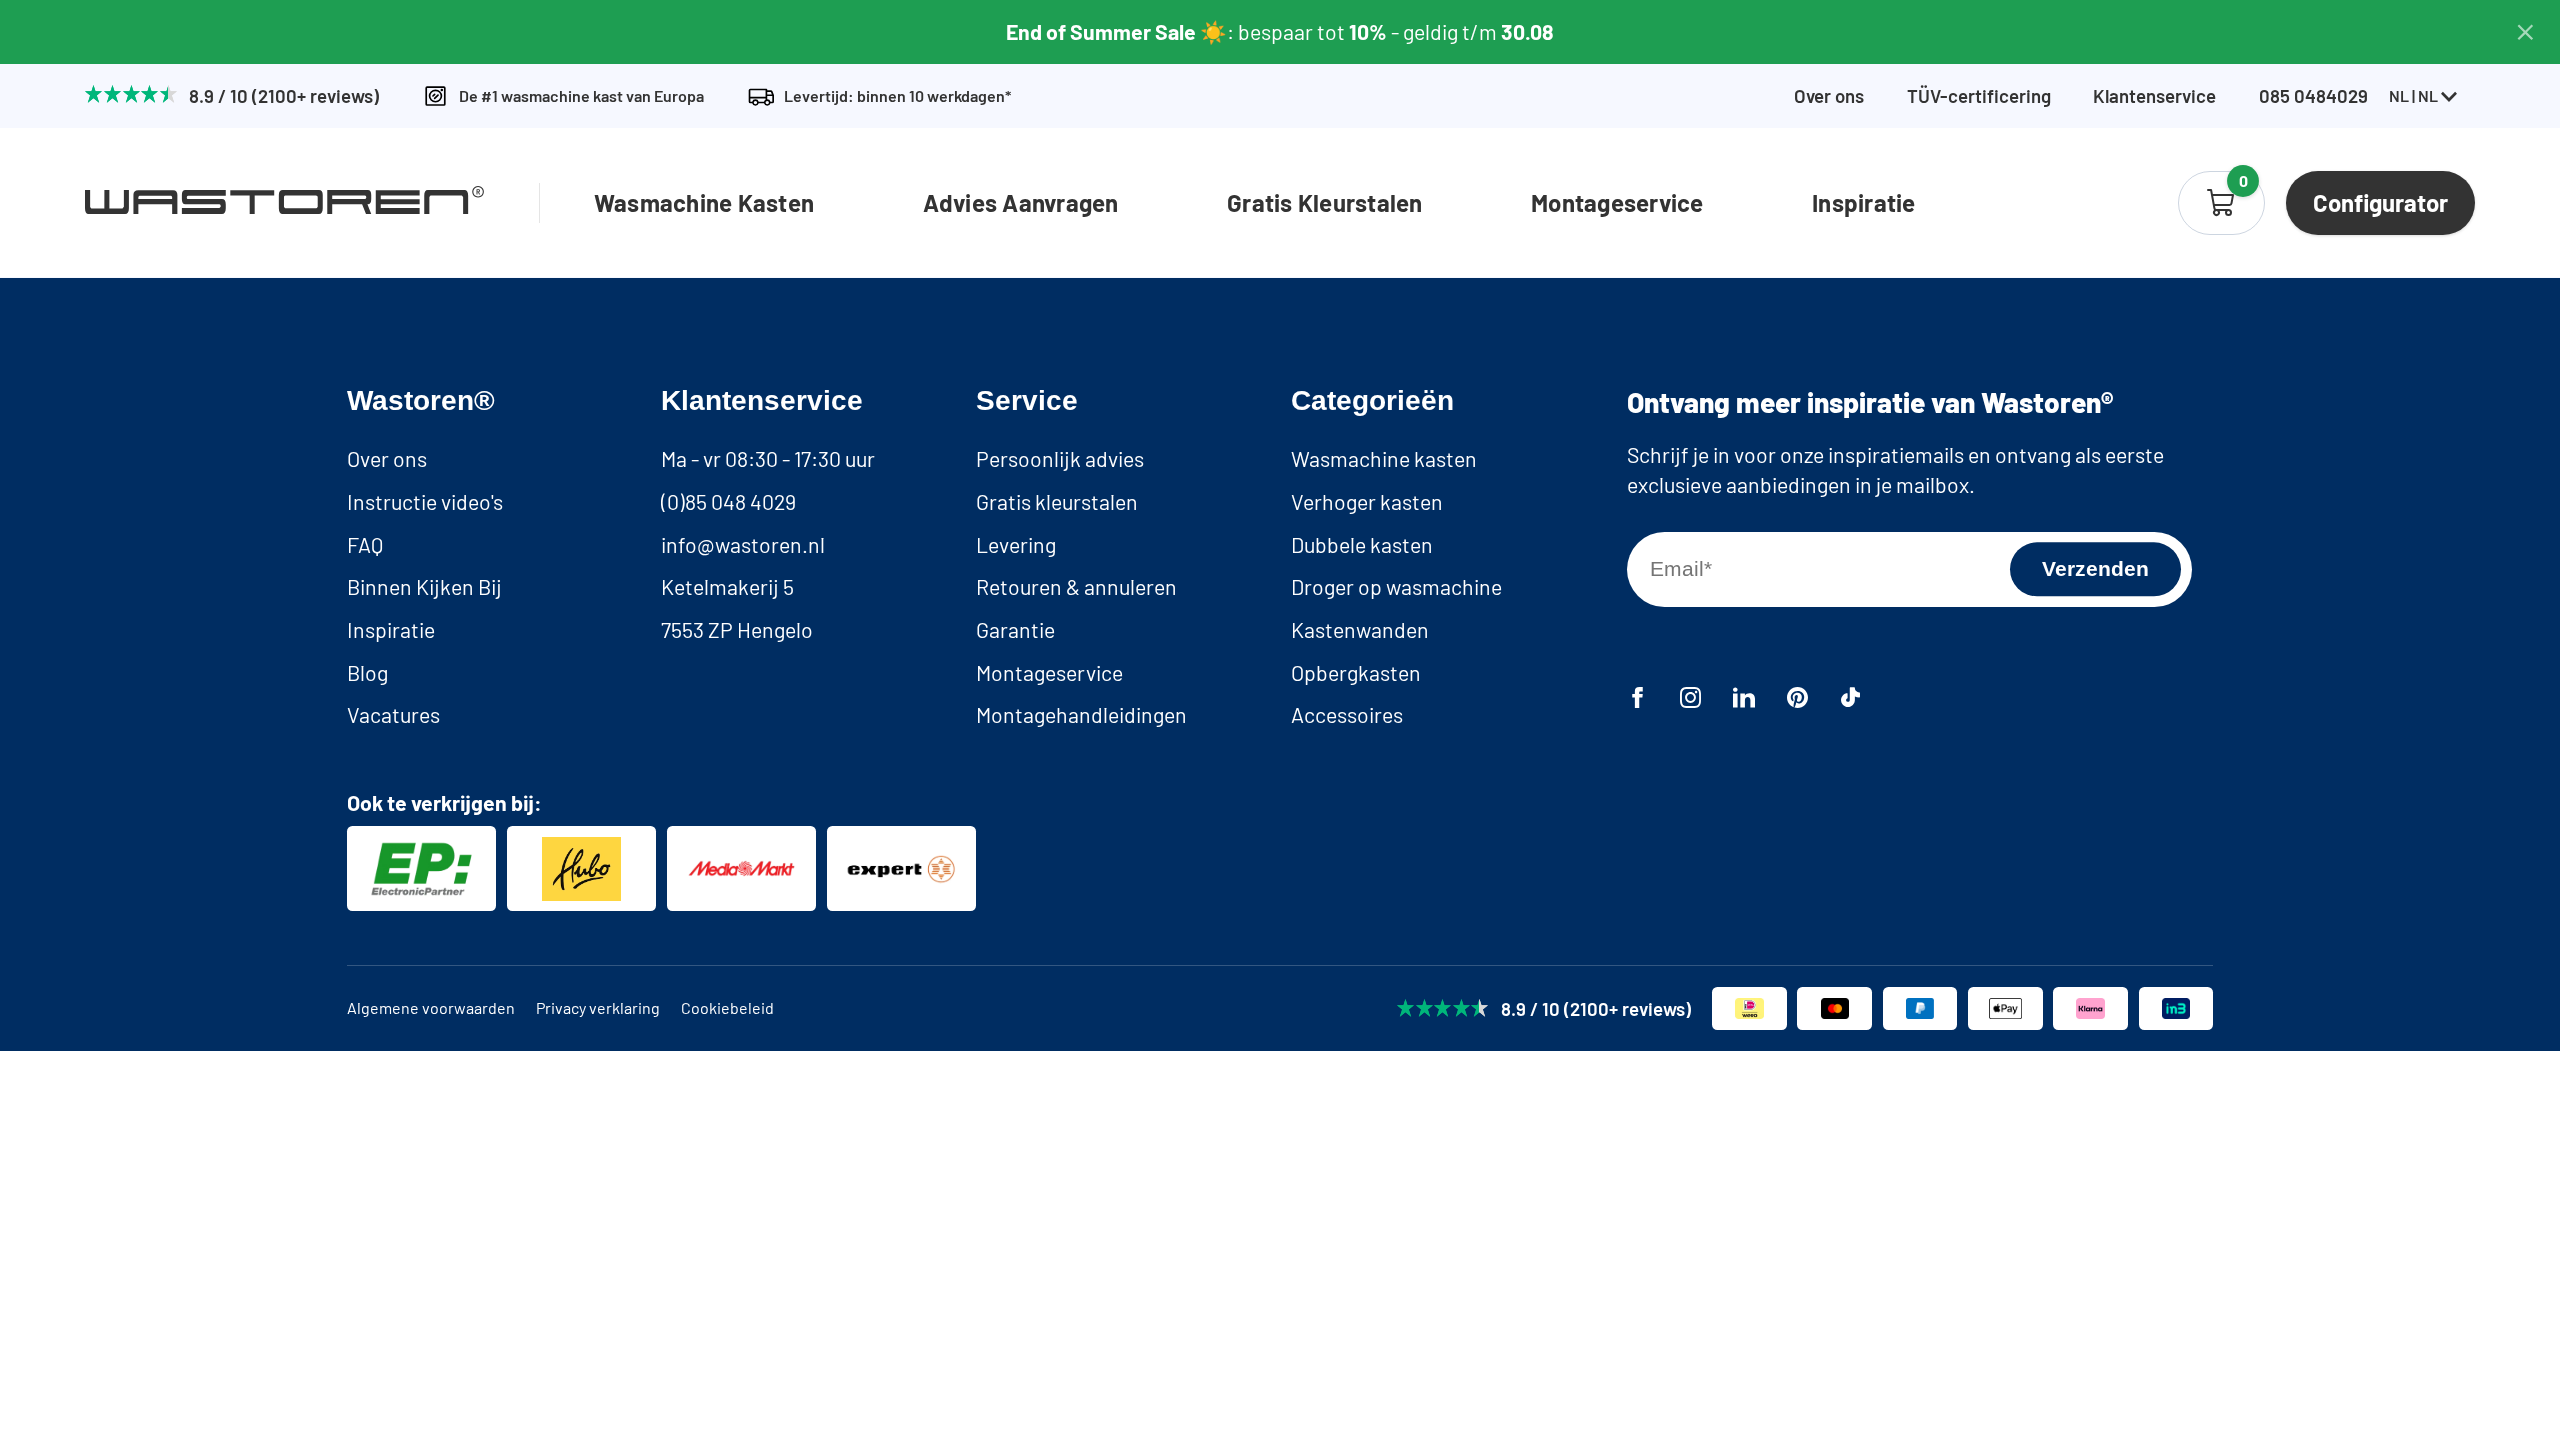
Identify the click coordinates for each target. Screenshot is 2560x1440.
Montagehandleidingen (1081, 714)
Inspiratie (1863, 202)
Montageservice (1617, 202)
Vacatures (393, 714)
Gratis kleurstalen (1057, 501)
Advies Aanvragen (1021, 202)
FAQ (365, 544)
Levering (1016, 544)
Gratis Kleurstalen (1324, 202)
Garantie (1015, 629)
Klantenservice (2154, 96)
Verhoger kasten (1367, 501)
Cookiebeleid (727, 1007)
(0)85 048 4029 (728, 501)
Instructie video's (425, 501)
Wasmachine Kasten (704, 202)
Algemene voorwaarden (431, 1007)
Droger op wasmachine (1396, 586)
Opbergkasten (1356, 672)
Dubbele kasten (1362, 544)
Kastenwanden (1360, 629)
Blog (367, 672)
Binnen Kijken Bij (424, 586)
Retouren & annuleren (1076, 586)
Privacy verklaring (598, 1007)
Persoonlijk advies (1060, 458)
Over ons (1829, 96)
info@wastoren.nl (743, 544)
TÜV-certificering (1979, 96)
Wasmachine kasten (1384, 458)
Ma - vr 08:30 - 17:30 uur (768, 458)
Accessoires (1347, 714)
